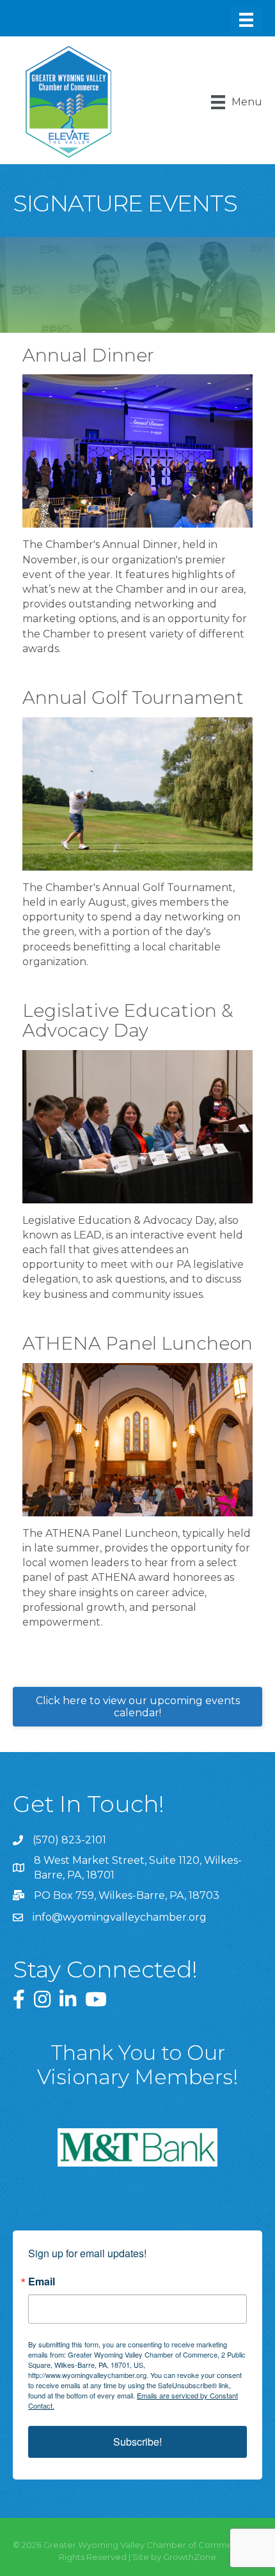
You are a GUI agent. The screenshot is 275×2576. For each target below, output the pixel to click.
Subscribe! (137, 2442)
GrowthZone (190, 2557)
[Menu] (246, 20)
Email (42, 2282)
